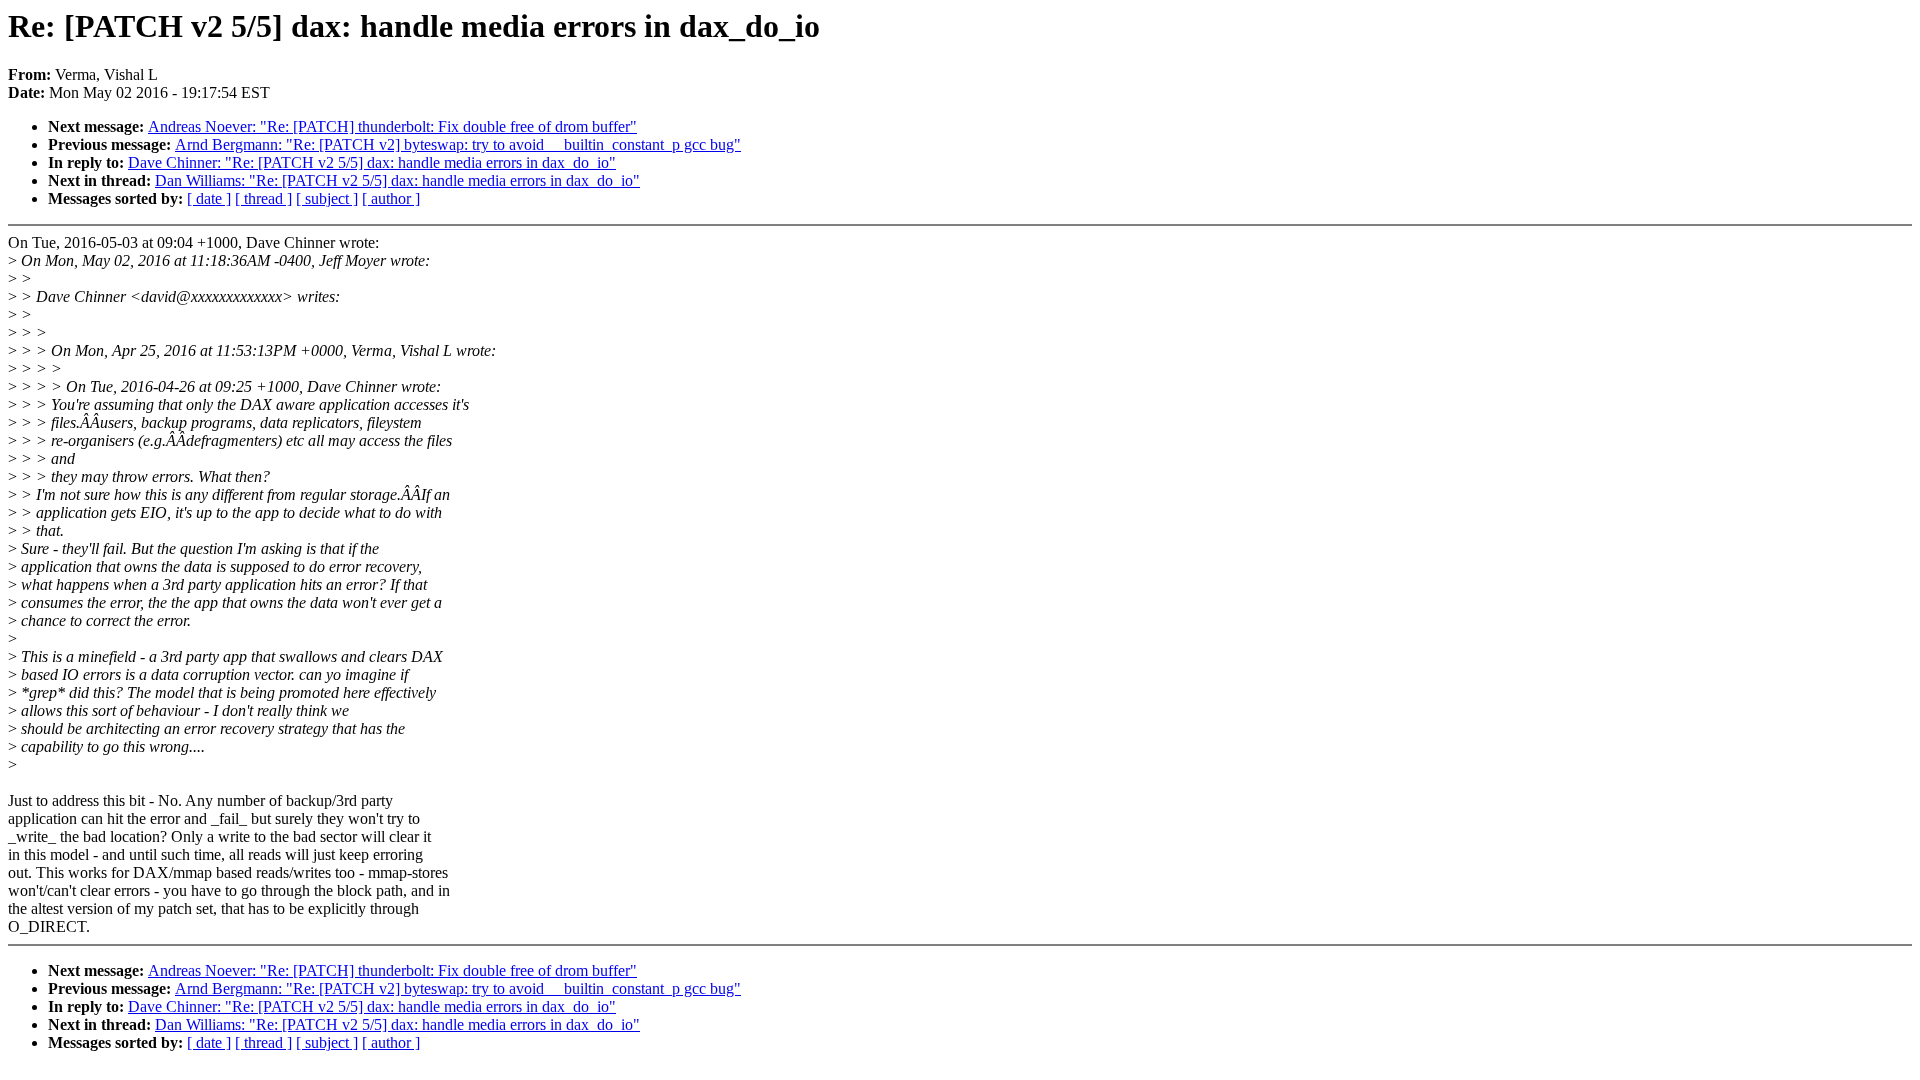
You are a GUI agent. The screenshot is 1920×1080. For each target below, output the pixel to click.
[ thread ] (263, 198)
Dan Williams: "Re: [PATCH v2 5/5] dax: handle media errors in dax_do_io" (397, 180)
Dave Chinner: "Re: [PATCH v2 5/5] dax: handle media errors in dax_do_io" (372, 162)
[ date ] (209, 198)
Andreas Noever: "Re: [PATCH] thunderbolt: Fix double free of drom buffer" (392, 126)
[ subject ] (327, 198)
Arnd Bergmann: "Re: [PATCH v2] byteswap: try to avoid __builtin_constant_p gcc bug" (458, 144)
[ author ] (391, 198)
